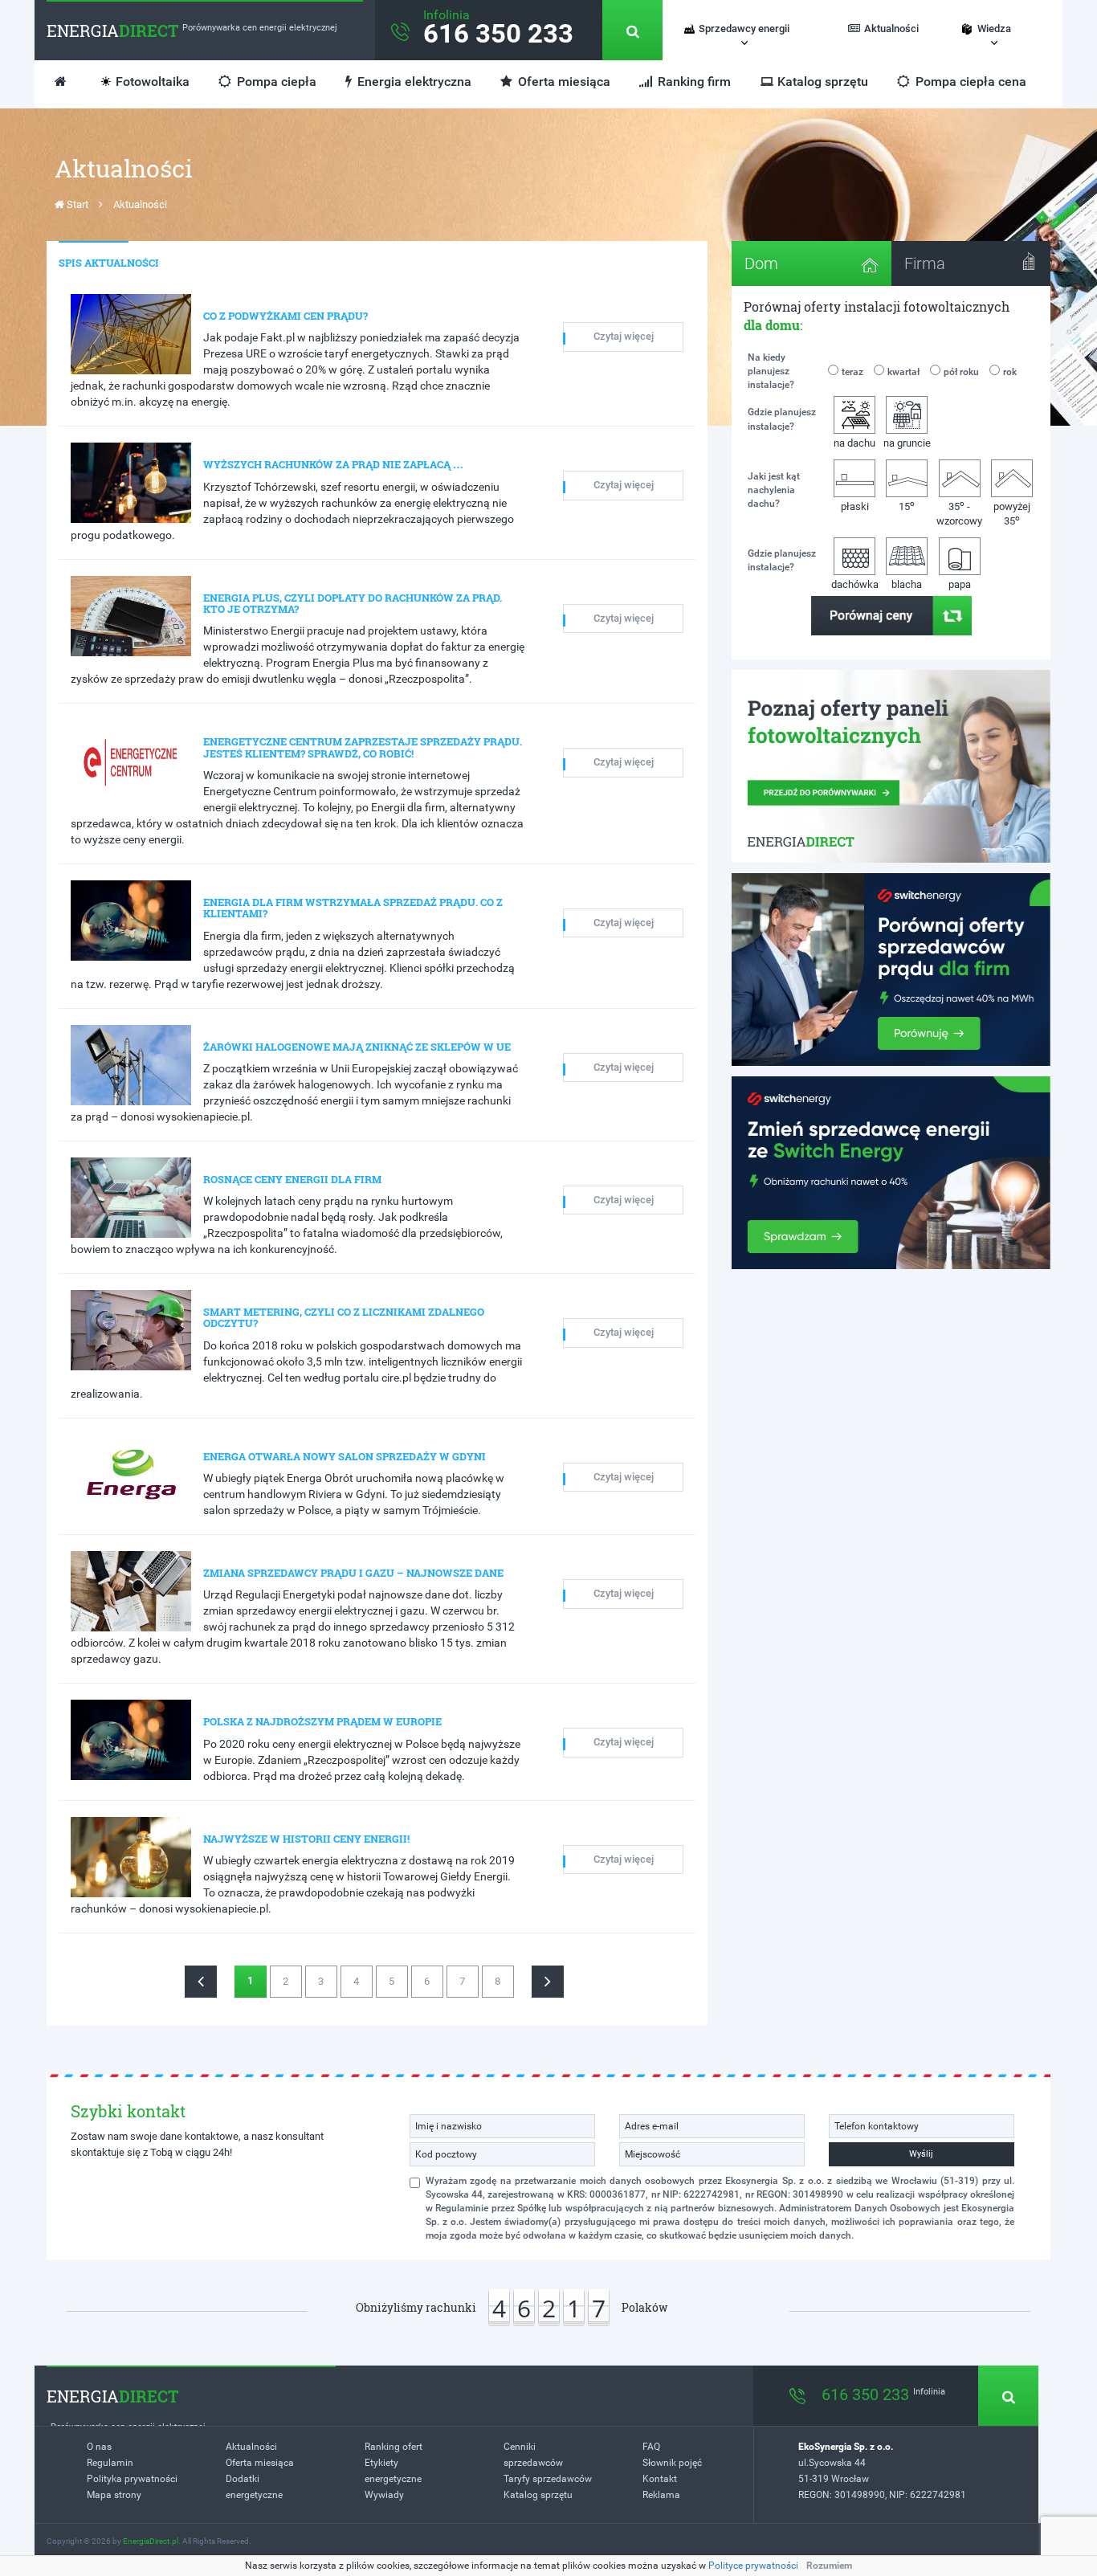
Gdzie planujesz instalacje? (782, 419)
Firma (925, 263)
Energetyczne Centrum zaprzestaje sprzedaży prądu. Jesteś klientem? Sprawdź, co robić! (363, 747)
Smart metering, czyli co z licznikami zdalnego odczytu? (344, 1317)
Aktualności (891, 29)
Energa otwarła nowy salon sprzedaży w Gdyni (345, 1456)
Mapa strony (114, 2495)
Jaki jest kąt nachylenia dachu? (774, 490)
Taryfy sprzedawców (548, 2479)
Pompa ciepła (275, 82)
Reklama (661, 2495)
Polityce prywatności (753, 2566)
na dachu (854, 443)
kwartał (903, 372)
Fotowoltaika (153, 82)
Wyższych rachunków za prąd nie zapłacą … (333, 464)
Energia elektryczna (413, 82)
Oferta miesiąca (563, 82)
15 (907, 506)
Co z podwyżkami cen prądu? (285, 316)
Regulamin (110, 2463)
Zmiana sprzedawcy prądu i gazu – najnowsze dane (353, 1573)
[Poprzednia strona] (201, 1982)
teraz (852, 372)
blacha (907, 584)
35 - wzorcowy (959, 513)
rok (1010, 372)
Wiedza (994, 29)
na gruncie (907, 443)
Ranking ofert (394, 2447)
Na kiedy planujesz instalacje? (771, 371)
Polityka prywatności (132, 2479)
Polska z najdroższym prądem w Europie (322, 1721)
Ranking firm (693, 82)
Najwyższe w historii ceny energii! (306, 1839)
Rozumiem (829, 2566)
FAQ (651, 2447)
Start (76, 204)
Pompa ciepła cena (969, 82)
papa (960, 584)
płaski (855, 506)
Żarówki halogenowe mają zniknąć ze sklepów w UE (357, 1047)
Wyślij (921, 2154)
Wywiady (384, 2495)
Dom (761, 263)
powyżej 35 (1012, 514)
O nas (99, 2447)
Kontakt (660, 2479)
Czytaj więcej (624, 336)
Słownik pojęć (672, 2463)
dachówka (855, 584)
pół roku (961, 372)
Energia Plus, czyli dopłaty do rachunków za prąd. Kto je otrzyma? (353, 603)
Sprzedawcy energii (744, 29)
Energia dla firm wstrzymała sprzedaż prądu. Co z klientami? (353, 908)
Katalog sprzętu (823, 82)
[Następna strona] (548, 1982)
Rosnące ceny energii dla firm (292, 1179)
